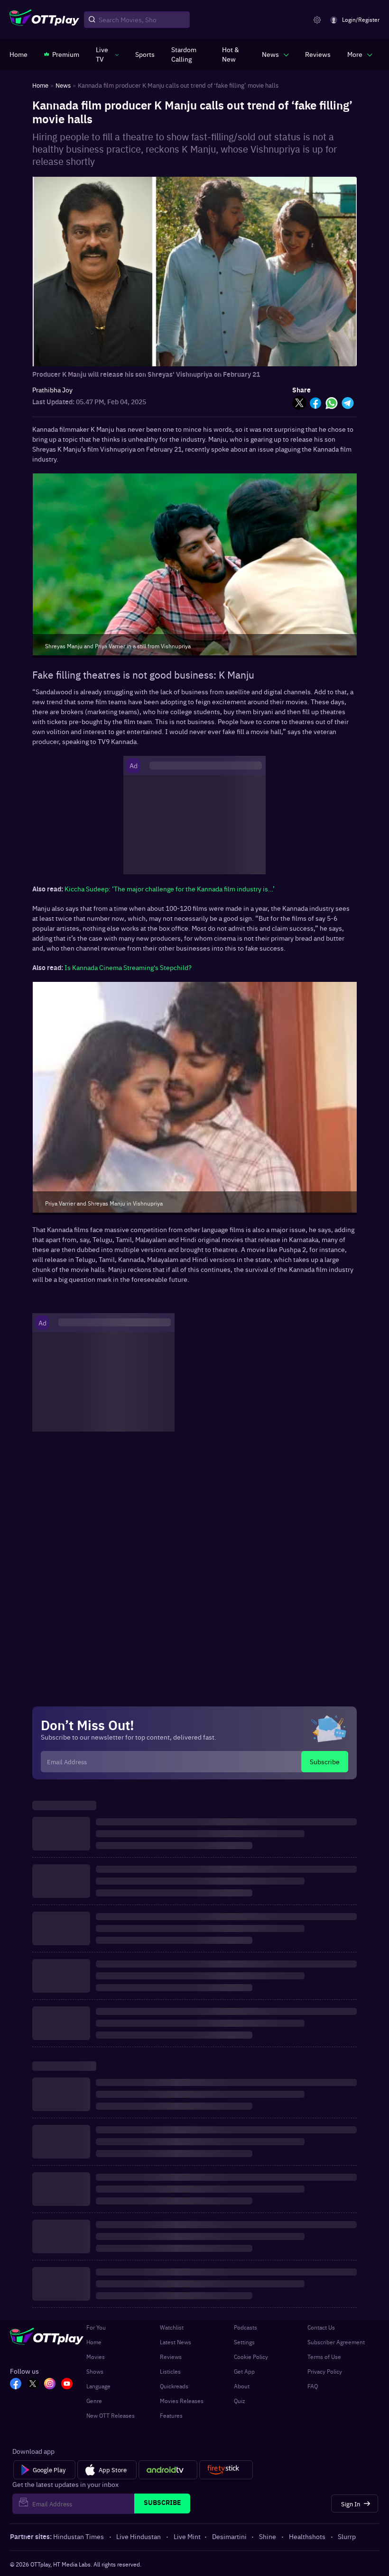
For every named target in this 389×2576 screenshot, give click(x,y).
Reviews (171, 2357)
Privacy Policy (325, 2371)
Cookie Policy (251, 2357)
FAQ (313, 2386)
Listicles (170, 2371)
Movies (96, 2357)
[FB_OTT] (16, 2385)
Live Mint (187, 2536)
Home (94, 2342)
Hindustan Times (79, 2536)
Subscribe (325, 1761)
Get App (244, 2371)
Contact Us (321, 2327)
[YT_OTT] (67, 2385)
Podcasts (245, 2327)
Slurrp (347, 2536)
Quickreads (174, 2386)
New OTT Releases (111, 2415)
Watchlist (172, 2327)
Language (98, 2386)
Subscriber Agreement (336, 2342)
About (242, 2386)
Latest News (176, 2342)
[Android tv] (168, 2470)
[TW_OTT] (33, 2385)
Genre (94, 2401)
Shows (95, 2371)
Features (171, 2415)
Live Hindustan (139, 2536)
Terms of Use (324, 2357)
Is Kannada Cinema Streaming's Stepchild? (128, 967)
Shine (268, 2536)
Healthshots (307, 2536)
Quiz (240, 2401)
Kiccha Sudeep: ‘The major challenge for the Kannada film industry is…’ (170, 889)
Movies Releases (182, 2401)
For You (96, 2327)
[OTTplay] (44, 20)
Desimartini (229, 2536)
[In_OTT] (50, 2385)
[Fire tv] (226, 2470)
